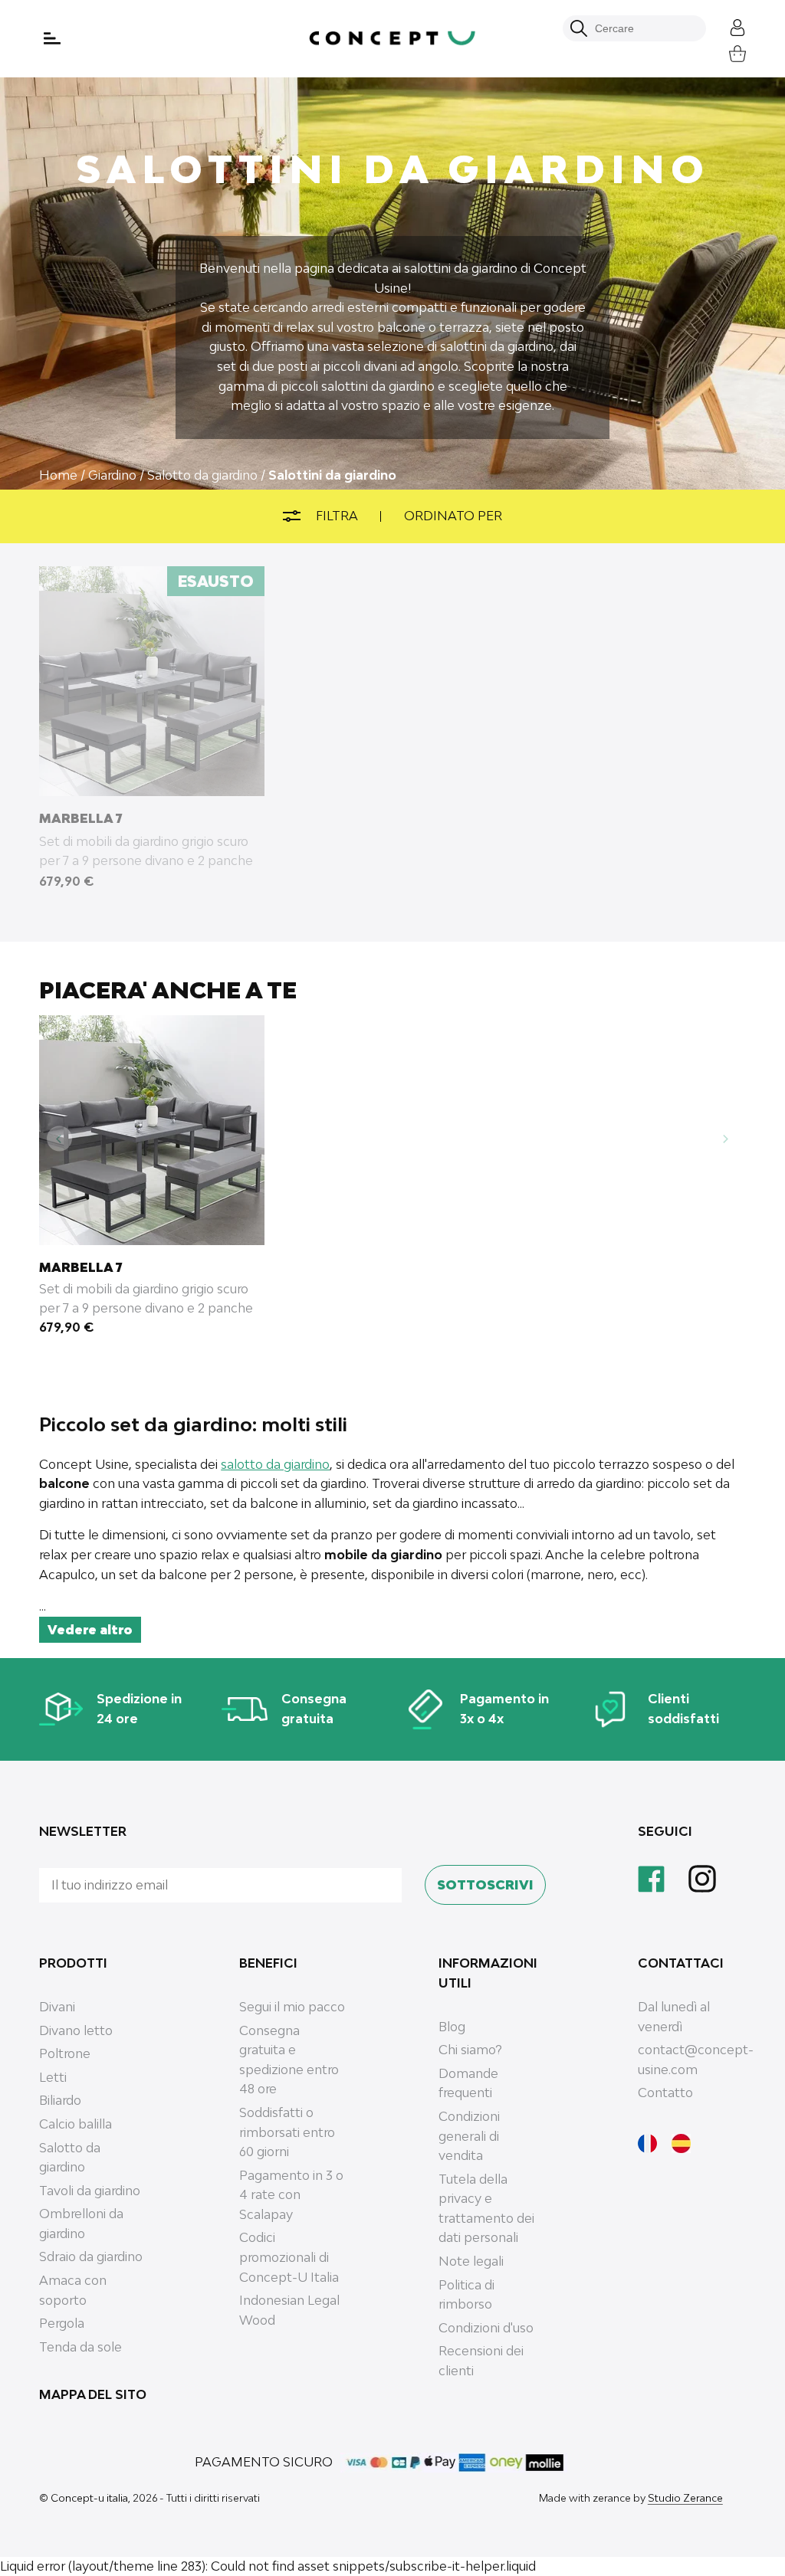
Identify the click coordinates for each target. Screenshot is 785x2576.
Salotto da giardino (70, 2158)
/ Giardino (108, 475)
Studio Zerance (685, 2498)
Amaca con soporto (73, 2290)
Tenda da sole (80, 2347)
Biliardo (60, 2100)
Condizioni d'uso (486, 2328)
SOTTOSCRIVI (485, 1885)
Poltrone (65, 2053)
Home (58, 475)
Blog (452, 2027)
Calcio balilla (76, 2124)
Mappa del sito (93, 2394)
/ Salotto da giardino (199, 475)
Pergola (62, 2323)
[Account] (726, 26)
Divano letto (76, 2030)
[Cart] (726, 52)
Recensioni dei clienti (481, 2361)
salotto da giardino (275, 1464)
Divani (57, 2007)
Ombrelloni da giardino (81, 2224)
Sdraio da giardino (91, 2256)
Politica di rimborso (466, 2295)
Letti (53, 2077)
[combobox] (643, 28)
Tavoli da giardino (90, 2191)
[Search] (579, 28)
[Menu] (54, 38)
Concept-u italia (89, 2498)
